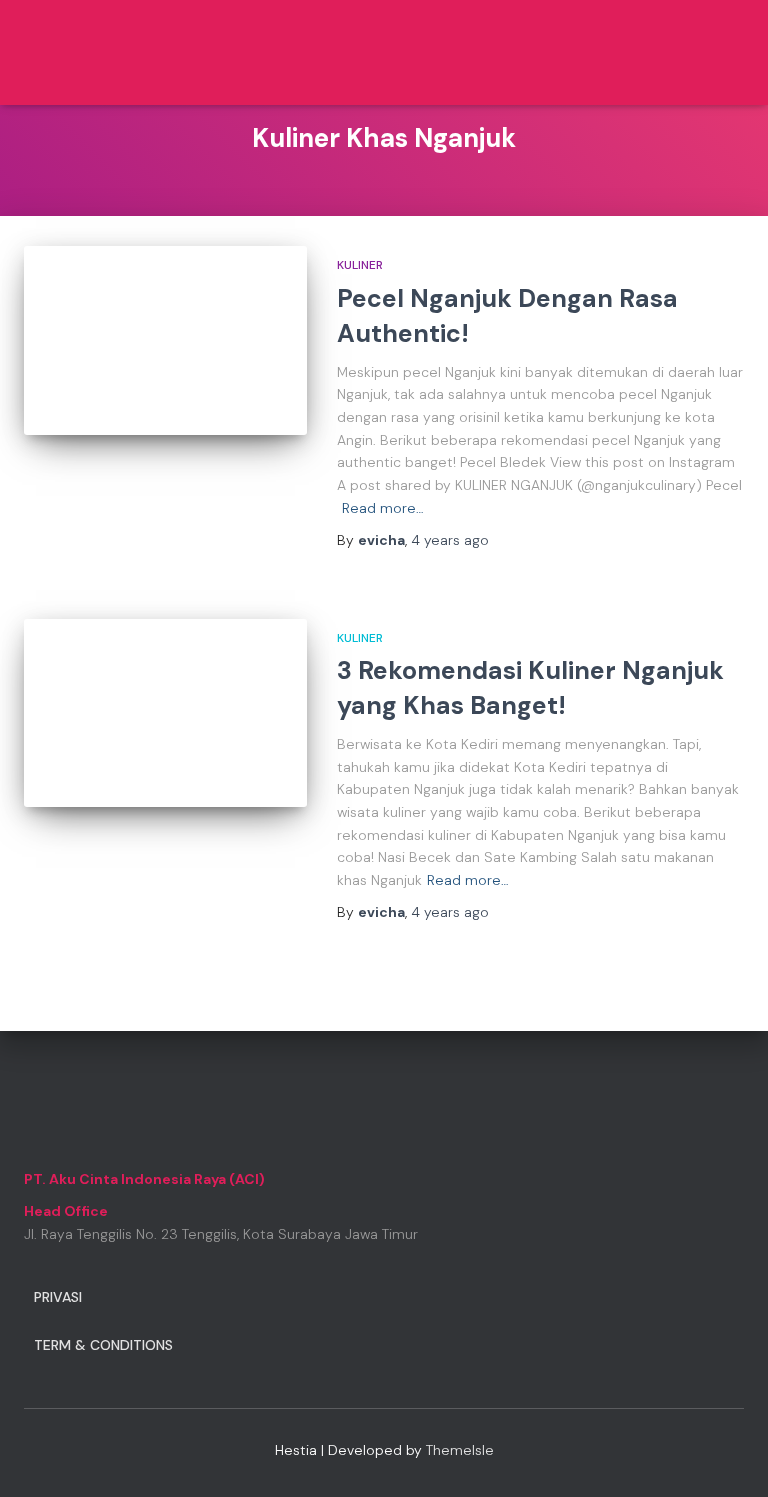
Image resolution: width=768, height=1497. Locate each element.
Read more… (383, 508)
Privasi (58, 1297)
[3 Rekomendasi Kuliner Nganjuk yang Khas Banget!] (165, 713)
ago (450, 540)
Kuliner (360, 265)
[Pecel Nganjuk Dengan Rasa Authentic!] (165, 340)
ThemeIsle (460, 1450)
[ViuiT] (98, 52)
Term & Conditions (103, 1345)
